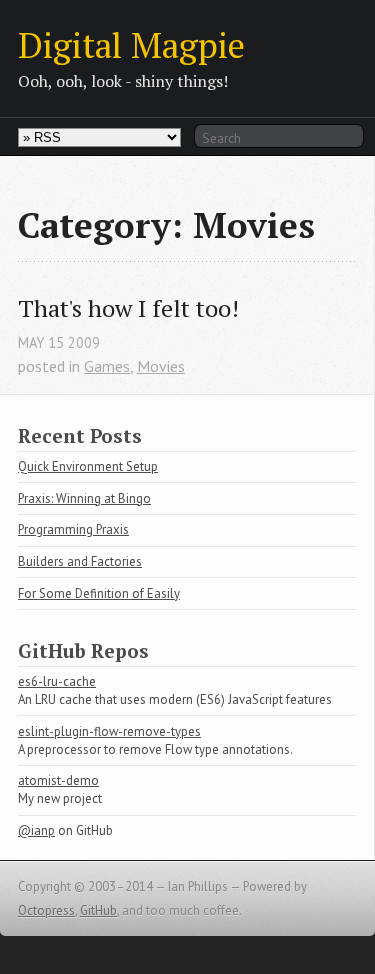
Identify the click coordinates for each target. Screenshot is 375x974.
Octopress (46, 910)
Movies (161, 366)
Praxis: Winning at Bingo (84, 498)
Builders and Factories (80, 561)
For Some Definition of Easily (99, 593)
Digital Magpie (131, 44)
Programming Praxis (73, 529)
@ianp (36, 830)
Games (107, 366)
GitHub (98, 910)
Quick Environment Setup (88, 466)
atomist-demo (58, 780)
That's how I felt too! (128, 308)
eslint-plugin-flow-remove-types (109, 731)
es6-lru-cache (57, 681)
